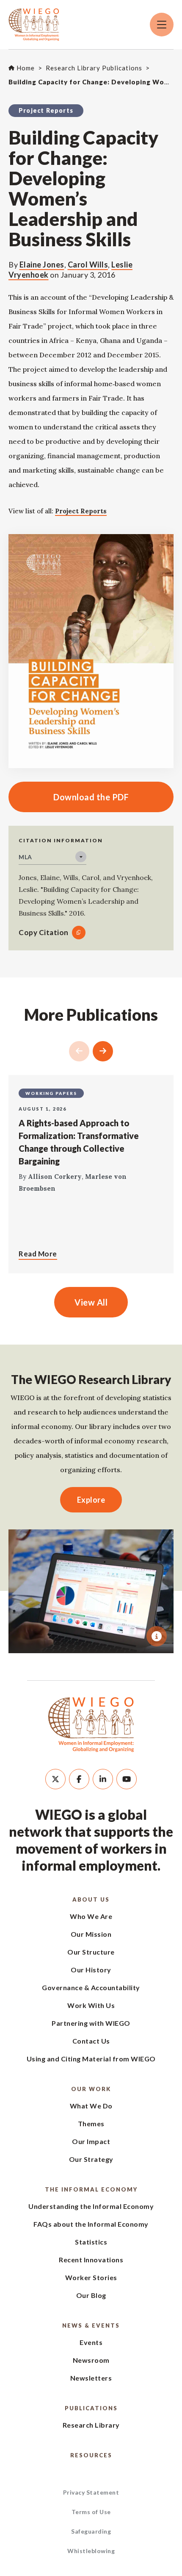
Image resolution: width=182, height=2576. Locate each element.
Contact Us (91, 2041)
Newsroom (91, 2360)
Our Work (91, 2089)
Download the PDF (69, 797)
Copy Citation (44, 932)
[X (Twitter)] (55, 1779)
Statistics (91, 2242)
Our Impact (91, 2141)
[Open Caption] (157, 1636)
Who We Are (91, 1916)
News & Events (91, 2325)
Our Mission (91, 1934)
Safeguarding (91, 2531)
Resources (91, 2455)
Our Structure (91, 1952)
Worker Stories (91, 2277)
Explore (91, 1500)
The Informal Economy (91, 2189)
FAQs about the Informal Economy (91, 2224)
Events (91, 2342)
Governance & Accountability (91, 1987)
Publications (91, 2408)
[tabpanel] (91, 1591)
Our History (91, 1970)
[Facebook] (79, 1779)
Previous (79, 1051)
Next (103, 1051)
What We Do (91, 2106)
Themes (91, 2123)
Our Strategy (91, 2159)
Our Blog (91, 2295)
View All (91, 1302)
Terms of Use (91, 2512)
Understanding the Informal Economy (91, 2206)
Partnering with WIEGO (91, 2023)
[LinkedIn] (103, 1779)
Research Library (91, 2425)
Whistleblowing (91, 2551)
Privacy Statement (91, 2492)
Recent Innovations (91, 2260)
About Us (91, 1899)
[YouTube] (127, 1779)
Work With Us (91, 2005)
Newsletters (91, 2378)
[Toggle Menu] (162, 25)
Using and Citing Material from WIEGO (91, 2059)
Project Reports (81, 511)
